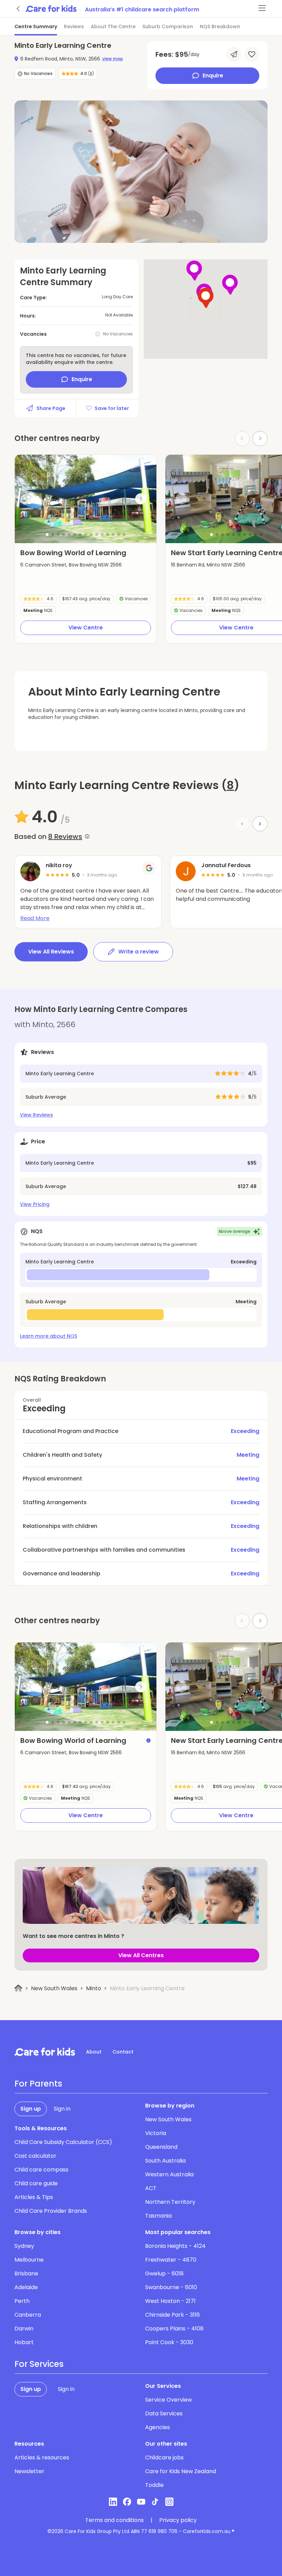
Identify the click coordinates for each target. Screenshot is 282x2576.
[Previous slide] (31, 499)
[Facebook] (127, 2502)
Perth (22, 2301)
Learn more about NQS (48, 1336)
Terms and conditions (115, 2520)
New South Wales (54, 1988)
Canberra (28, 2315)
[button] (47, 535)
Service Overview (169, 2400)
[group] (86, 499)
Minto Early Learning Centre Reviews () (127, 785)
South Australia (165, 2161)
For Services (39, 2364)
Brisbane (26, 2273)
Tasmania (158, 2216)
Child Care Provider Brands (51, 2211)
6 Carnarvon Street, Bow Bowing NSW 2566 (71, 565)
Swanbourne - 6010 (171, 2287)
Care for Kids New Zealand (181, 2471)
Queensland (161, 2147)
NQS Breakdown (220, 26)
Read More (35, 918)
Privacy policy (178, 2520)
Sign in (62, 2109)
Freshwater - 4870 (171, 2260)
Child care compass (41, 2170)
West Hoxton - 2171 (170, 2301)
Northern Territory (170, 2202)
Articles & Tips (34, 2197)
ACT (151, 2188)
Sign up (31, 2109)
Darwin (24, 2329)
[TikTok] (155, 2502)
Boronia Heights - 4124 (175, 2246)
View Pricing (35, 1204)
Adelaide (26, 2287)
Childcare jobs (164, 2458)
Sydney (24, 2246)
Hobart (24, 2342)
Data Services (164, 2413)
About (94, 2052)
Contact (123, 2052)
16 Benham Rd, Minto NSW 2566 (208, 565)
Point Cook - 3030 (169, 2342)
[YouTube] (141, 2502)
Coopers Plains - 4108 (174, 2329)
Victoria (156, 2133)
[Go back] (19, 9)
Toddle (154, 2485)
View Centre (86, 628)
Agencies (158, 2427)
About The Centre (113, 26)
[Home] (18, 1988)
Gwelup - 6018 (164, 2273)
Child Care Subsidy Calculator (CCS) (63, 2142)
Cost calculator (35, 2156)
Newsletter (29, 2471)
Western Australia (169, 2174)
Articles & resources (42, 2458)
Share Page (51, 408)
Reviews (74, 26)
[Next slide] (260, 439)
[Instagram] (169, 2502)
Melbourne (29, 2260)
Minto (94, 1988)
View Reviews (36, 1115)
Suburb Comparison (168, 26)
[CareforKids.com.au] (45, 2052)
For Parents (38, 2084)
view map (113, 59)
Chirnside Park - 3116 (172, 2315)
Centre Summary (36, 26)
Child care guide (36, 2183)
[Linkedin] (113, 2502)
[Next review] (260, 824)
